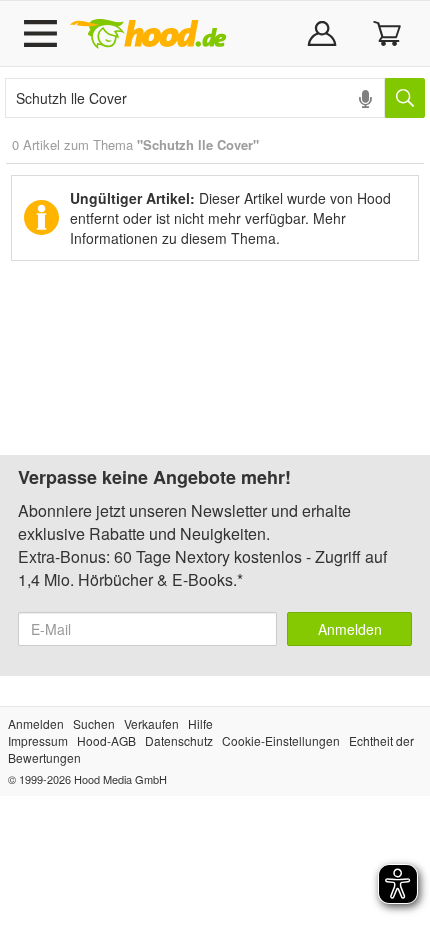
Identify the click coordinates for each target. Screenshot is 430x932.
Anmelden (350, 629)
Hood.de (148, 34)
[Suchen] (405, 98)
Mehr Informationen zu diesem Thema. (208, 228)
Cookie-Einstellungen (281, 740)
